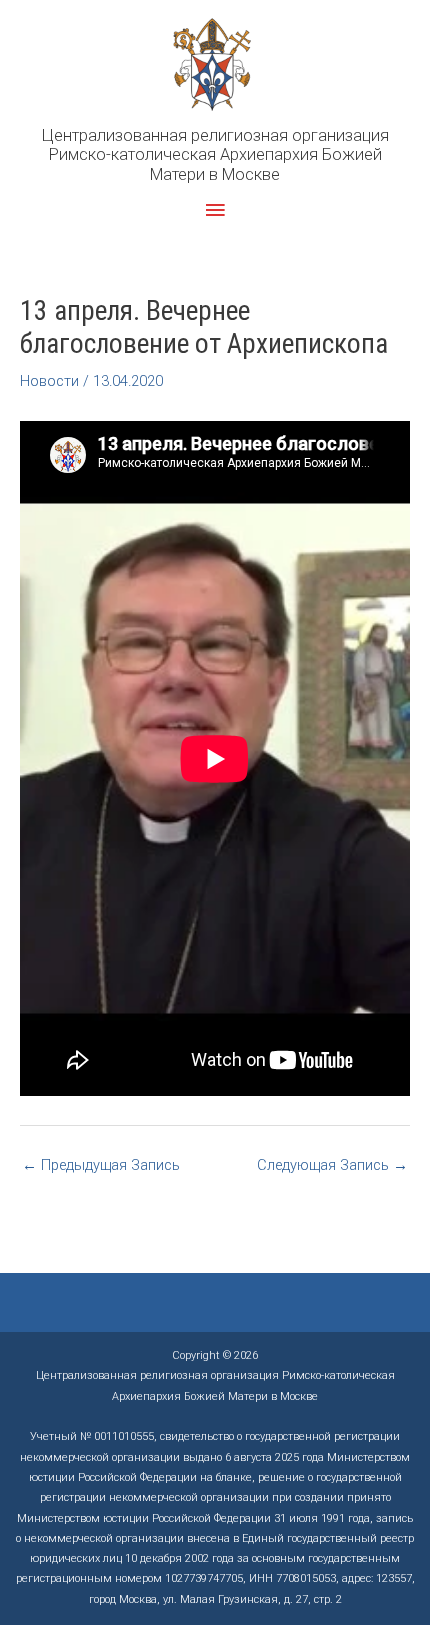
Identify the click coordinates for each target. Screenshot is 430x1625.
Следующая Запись (332, 1165)
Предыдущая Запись (101, 1165)
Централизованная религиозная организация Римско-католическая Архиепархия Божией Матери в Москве (215, 155)
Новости (49, 381)
